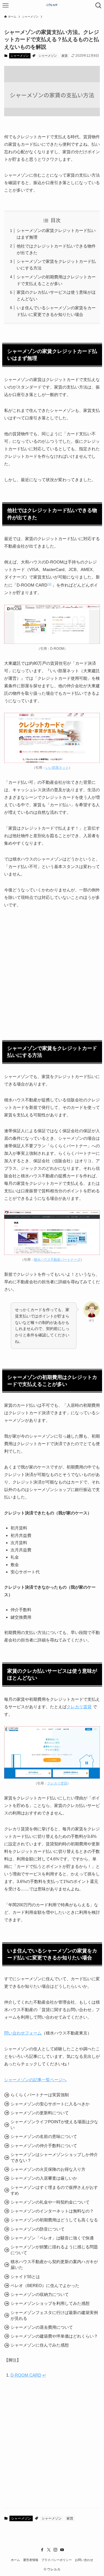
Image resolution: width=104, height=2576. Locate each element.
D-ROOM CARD (26, 2375)
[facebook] (42, 2550)
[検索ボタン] (98, 6)
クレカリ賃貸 (79, 1707)
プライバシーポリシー (57, 2560)
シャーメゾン (20, 56)
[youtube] (62, 2550)
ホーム (15, 2560)
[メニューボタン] (6, 6)
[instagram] (55, 2550)
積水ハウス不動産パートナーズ (57, 1260)
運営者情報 (31, 2560)
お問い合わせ (84, 2560)
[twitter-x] (49, 2550)
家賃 (65, 56)
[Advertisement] (52, 969)
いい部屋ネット (57, 768)
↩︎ (44, 2375)
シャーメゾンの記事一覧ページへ (35, 2080)
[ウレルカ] (52, 6)
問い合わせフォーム (23, 2033)
